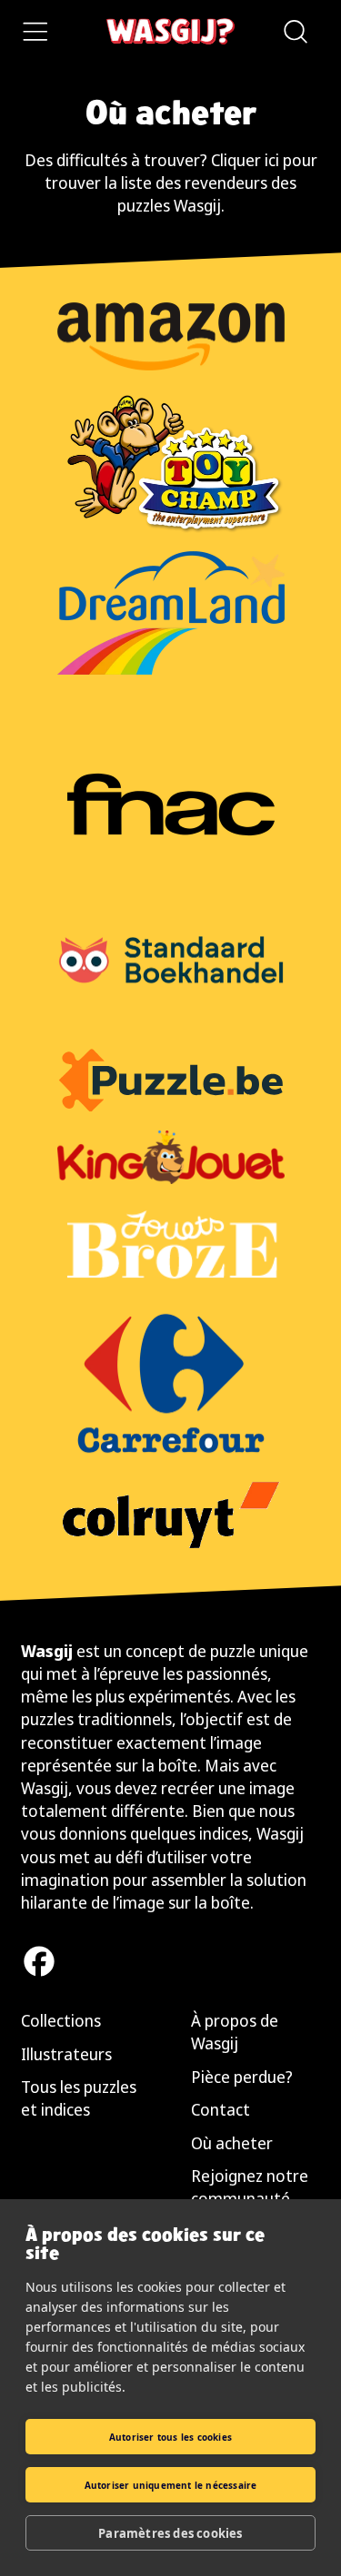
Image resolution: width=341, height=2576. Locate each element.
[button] (295, 32)
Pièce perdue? (242, 2077)
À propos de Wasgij (235, 2032)
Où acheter (232, 2143)
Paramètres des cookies (170, 2533)
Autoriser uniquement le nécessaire (171, 2485)
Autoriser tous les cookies (170, 2437)
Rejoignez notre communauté (250, 2187)
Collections (61, 2020)
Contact (221, 2109)
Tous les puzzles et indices (79, 2098)
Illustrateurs (66, 2054)
